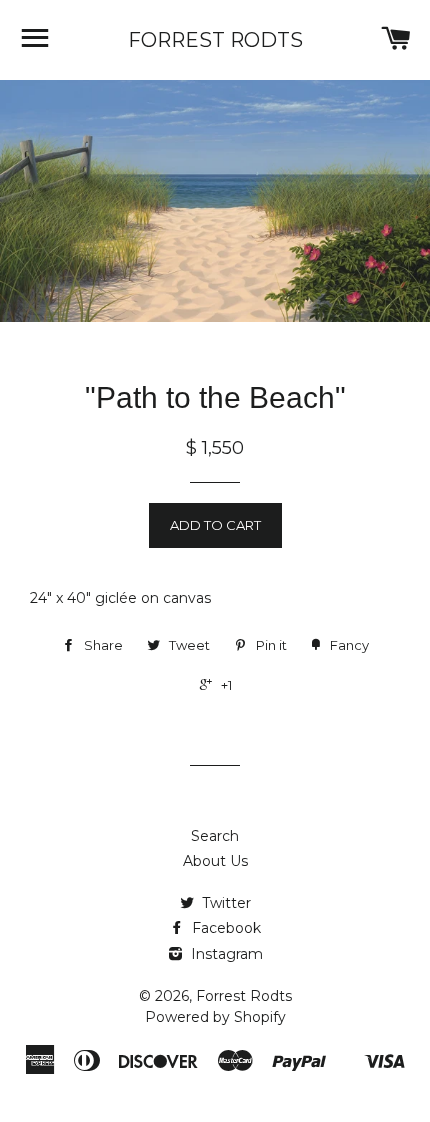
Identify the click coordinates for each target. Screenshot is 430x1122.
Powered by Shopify (215, 1017)
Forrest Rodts (215, 40)
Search (215, 836)
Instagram (225, 954)
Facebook (224, 928)
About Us (215, 861)
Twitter (224, 903)
